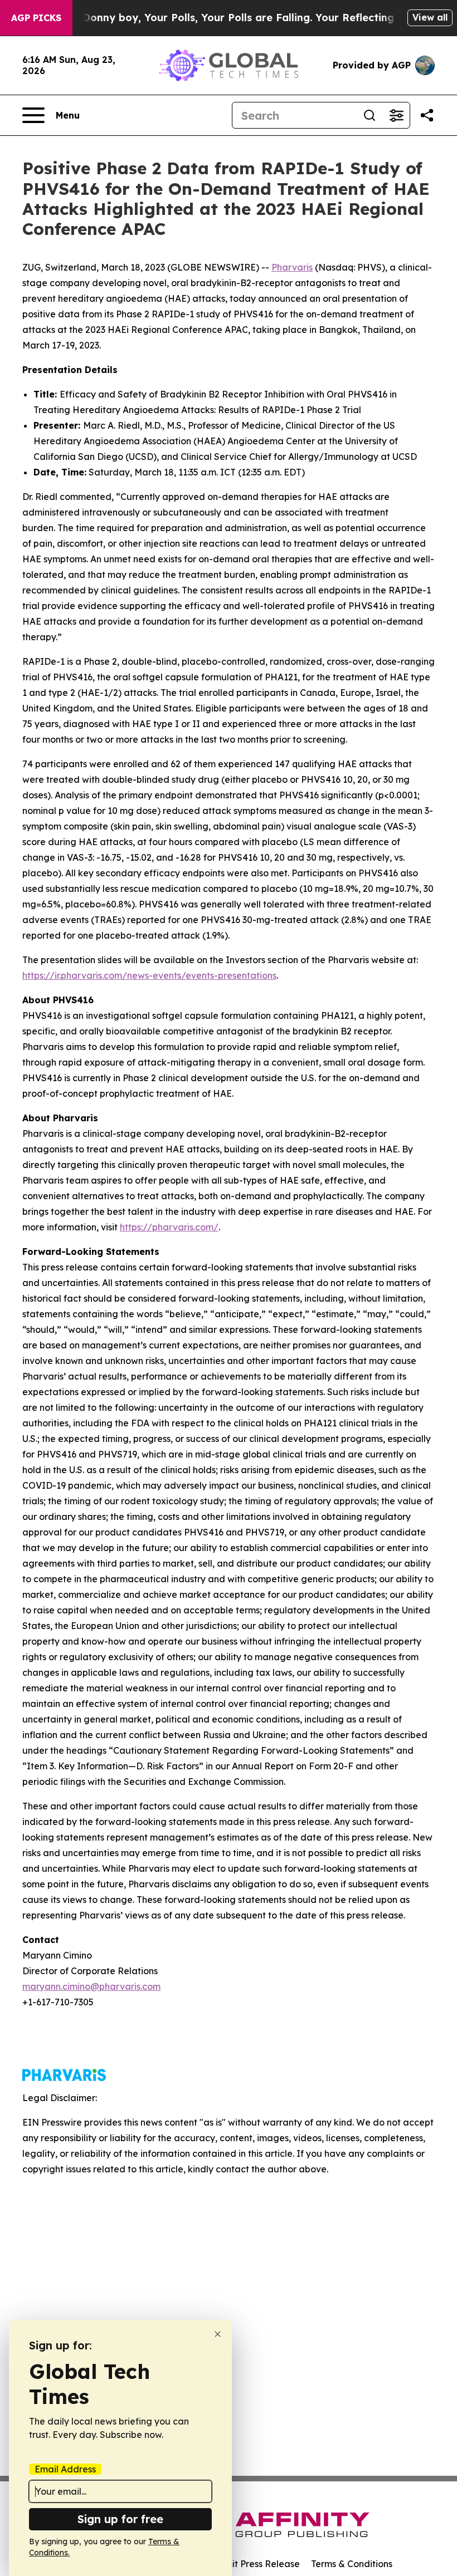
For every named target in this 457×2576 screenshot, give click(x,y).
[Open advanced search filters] (396, 115)
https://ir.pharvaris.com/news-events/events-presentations (149, 975)
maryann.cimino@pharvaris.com (91, 1986)
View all (430, 17)
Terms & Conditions (352, 2564)
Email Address (65, 2469)
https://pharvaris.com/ (169, 1227)
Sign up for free (120, 2519)
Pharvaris (292, 267)
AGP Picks (36, 18)
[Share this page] (427, 115)
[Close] (218, 2334)
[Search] (370, 115)
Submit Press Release (254, 2564)
